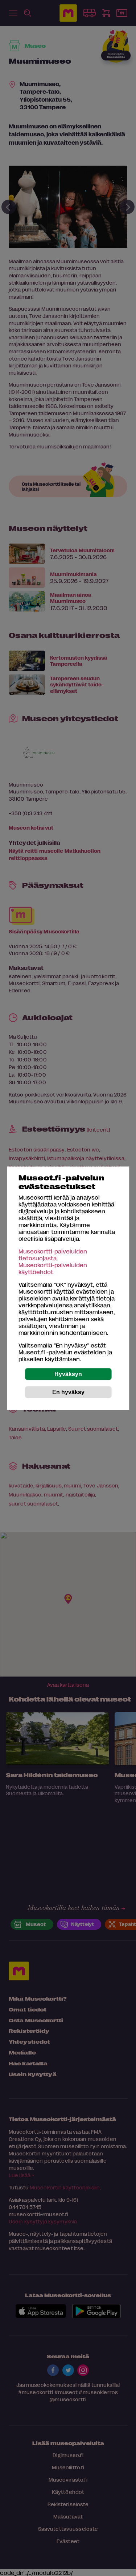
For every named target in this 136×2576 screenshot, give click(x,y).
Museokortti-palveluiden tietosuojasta (53, 1254)
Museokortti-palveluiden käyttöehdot (53, 1268)
